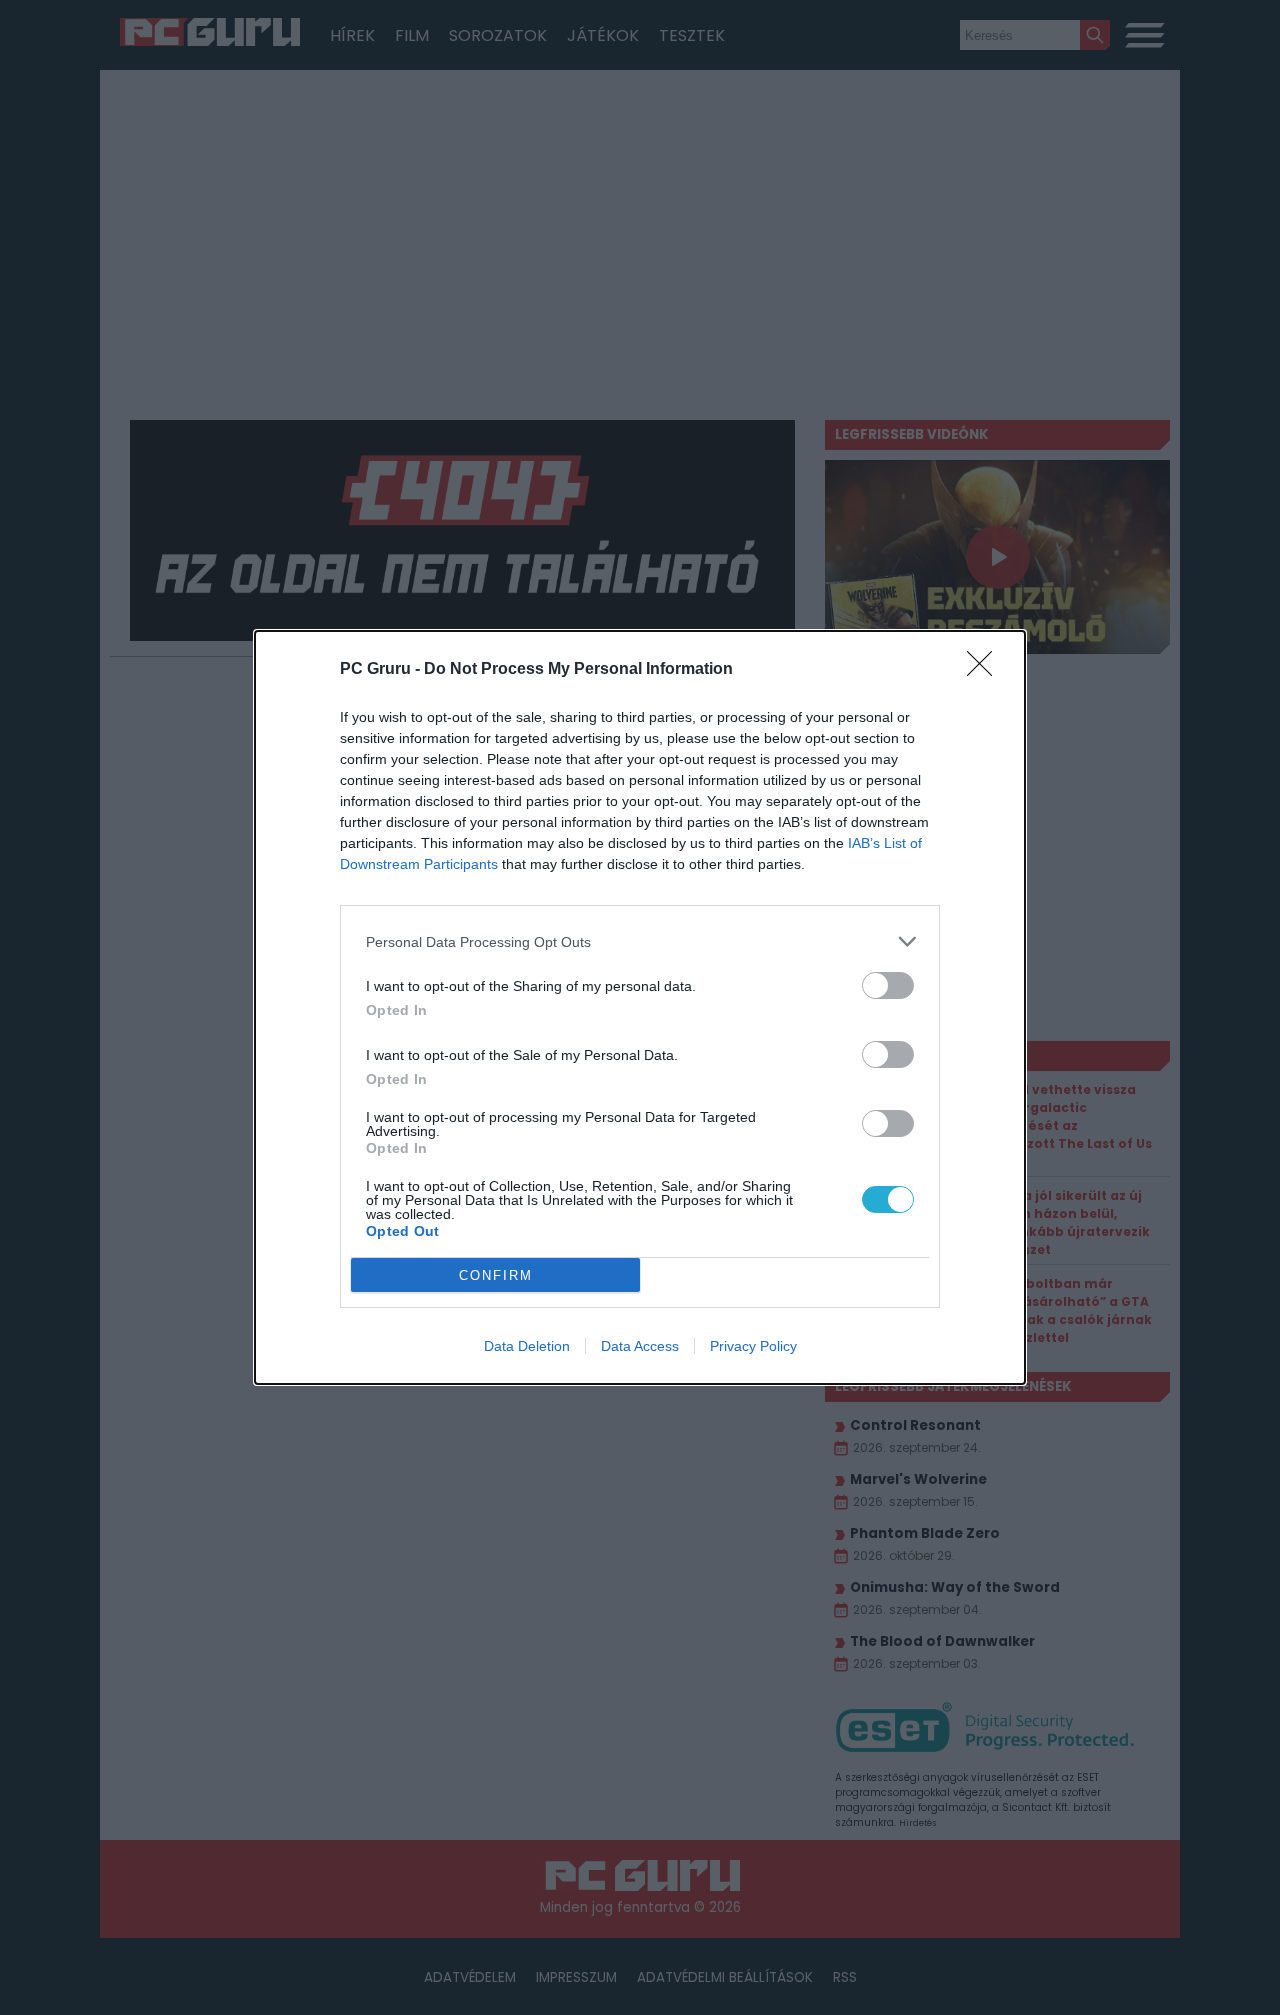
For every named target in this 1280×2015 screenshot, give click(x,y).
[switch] (888, 985)
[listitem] (640, 941)
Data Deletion (527, 1346)
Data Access (640, 1346)
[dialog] (640, 1007)
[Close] (986, 670)
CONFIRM (496, 1275)
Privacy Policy (753, 1346)
